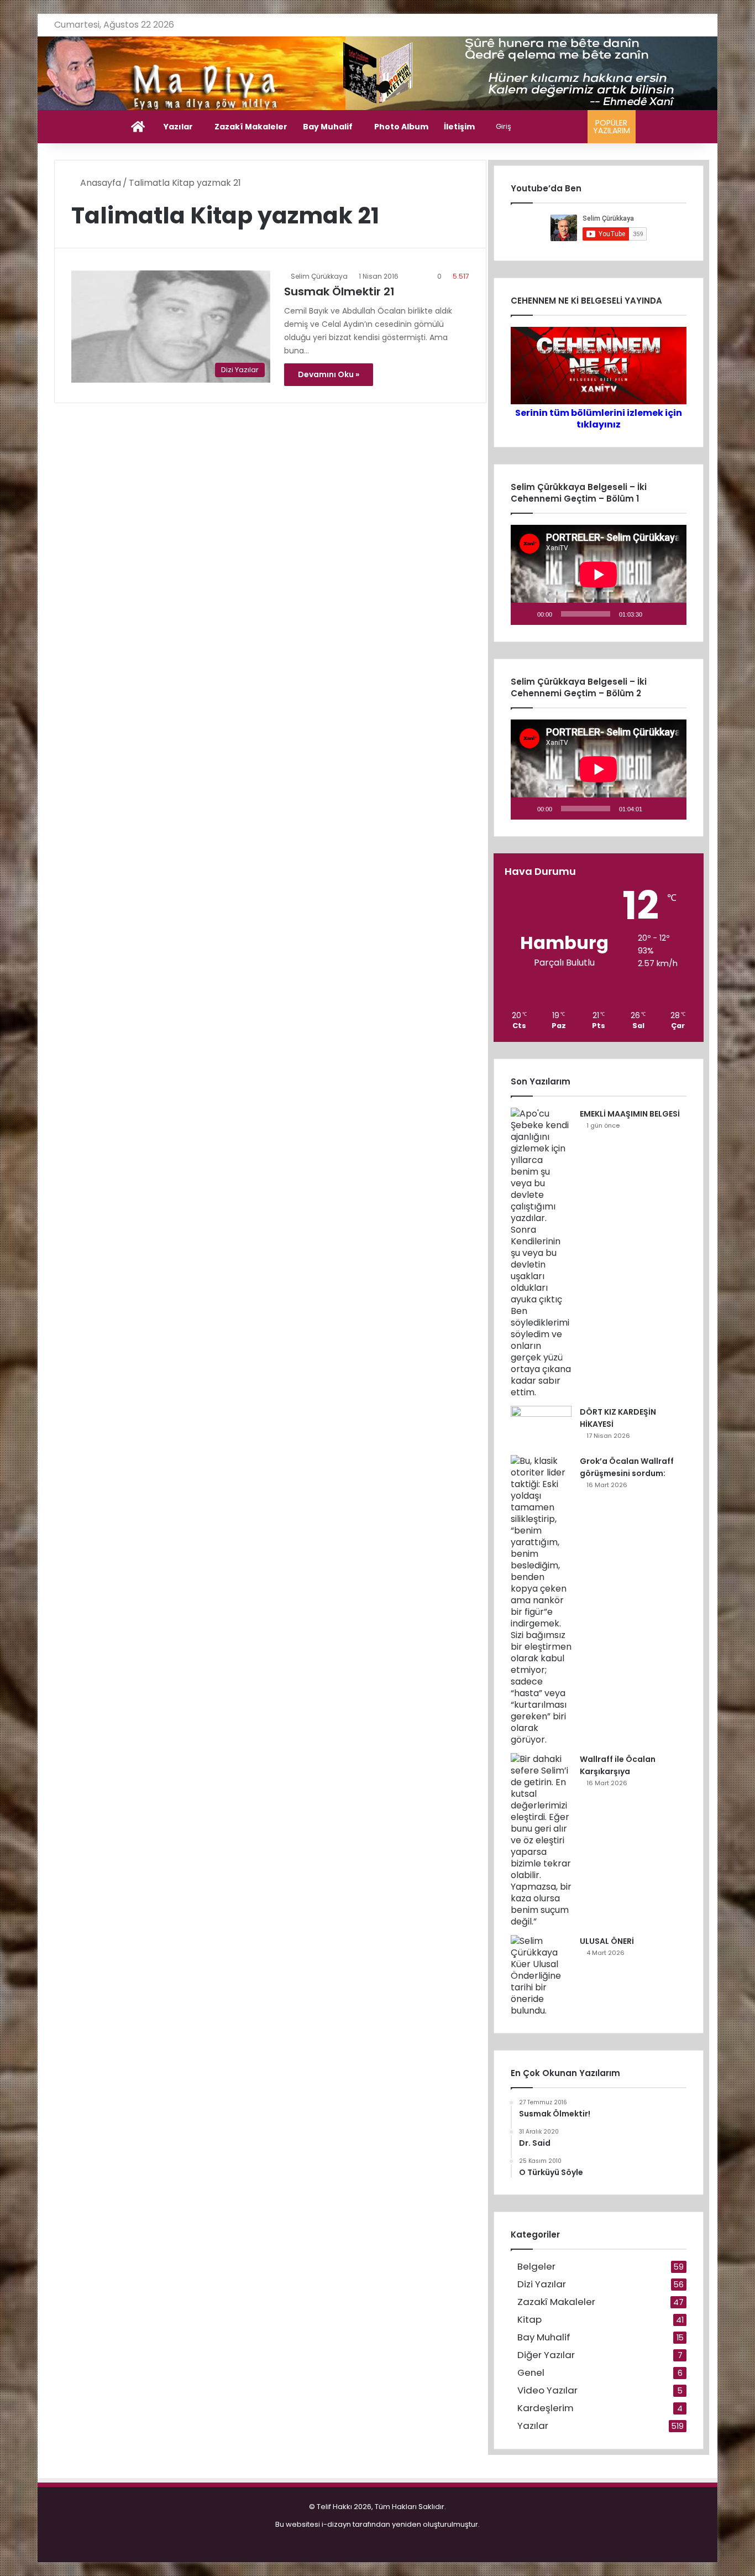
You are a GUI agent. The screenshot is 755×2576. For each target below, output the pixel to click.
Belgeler (536, 2267)
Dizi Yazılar (542, 2284)
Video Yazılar (547, 2390)
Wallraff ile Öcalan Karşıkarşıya (618, 1765)
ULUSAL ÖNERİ (607, 1941)
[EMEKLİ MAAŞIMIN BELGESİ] (541, 1253)
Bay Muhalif (328, 127)
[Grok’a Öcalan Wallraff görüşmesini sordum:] (541, 1600)
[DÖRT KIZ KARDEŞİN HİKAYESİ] (541, 1427)
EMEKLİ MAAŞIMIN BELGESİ (630, 1114)
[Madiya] (378, 73)
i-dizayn (336, 2524)
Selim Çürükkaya (319, 276)
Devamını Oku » (329, 374)
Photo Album (401, 127)
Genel (531, 2373)
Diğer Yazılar (546, 2355)
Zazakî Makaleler (251, 127)
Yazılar (178, 127)
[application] (599, 575)
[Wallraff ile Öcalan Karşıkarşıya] (541, 1840)
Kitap (529, 2320)
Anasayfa (99, 183)
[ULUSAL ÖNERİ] (541, 1976)
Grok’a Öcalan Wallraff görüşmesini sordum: (627, 1467)
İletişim (459, 127)
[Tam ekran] (672, 614)
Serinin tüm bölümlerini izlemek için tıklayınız (599, 419)
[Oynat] (525, 614)
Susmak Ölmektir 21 (339, 291)
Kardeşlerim (546, 2408)
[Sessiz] (654, 614)
